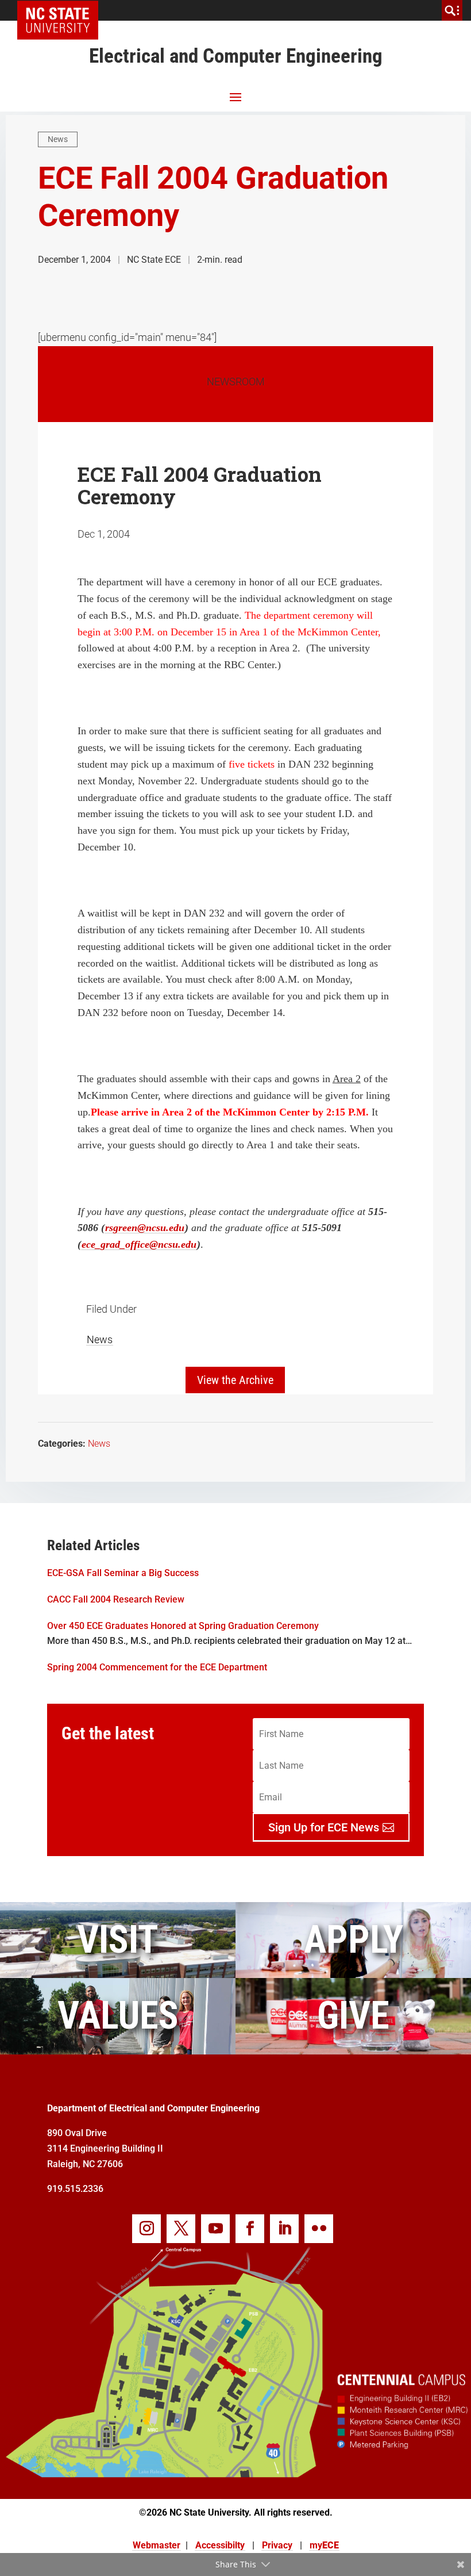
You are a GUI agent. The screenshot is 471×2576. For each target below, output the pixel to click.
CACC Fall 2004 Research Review (116, 1599)
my (324, 2545)
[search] (452, 10)
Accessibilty (220, 2545)
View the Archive (235, 1380)
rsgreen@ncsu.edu (145, 1228)
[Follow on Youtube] (215, 2229)
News (58, 139)
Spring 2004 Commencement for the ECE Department (157, 1667)
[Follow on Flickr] (319, 2229)
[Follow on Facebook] (250, 2229)
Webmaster (157, 2545)
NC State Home (62, 10)
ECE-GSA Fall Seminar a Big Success (123, 1573)
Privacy (277, 2545)
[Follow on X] (181, 2229)
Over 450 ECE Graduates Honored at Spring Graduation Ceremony (183, 1626)
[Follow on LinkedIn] (284, 2229)
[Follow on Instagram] (146, 2229)
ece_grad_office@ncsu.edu (139, 1244)
